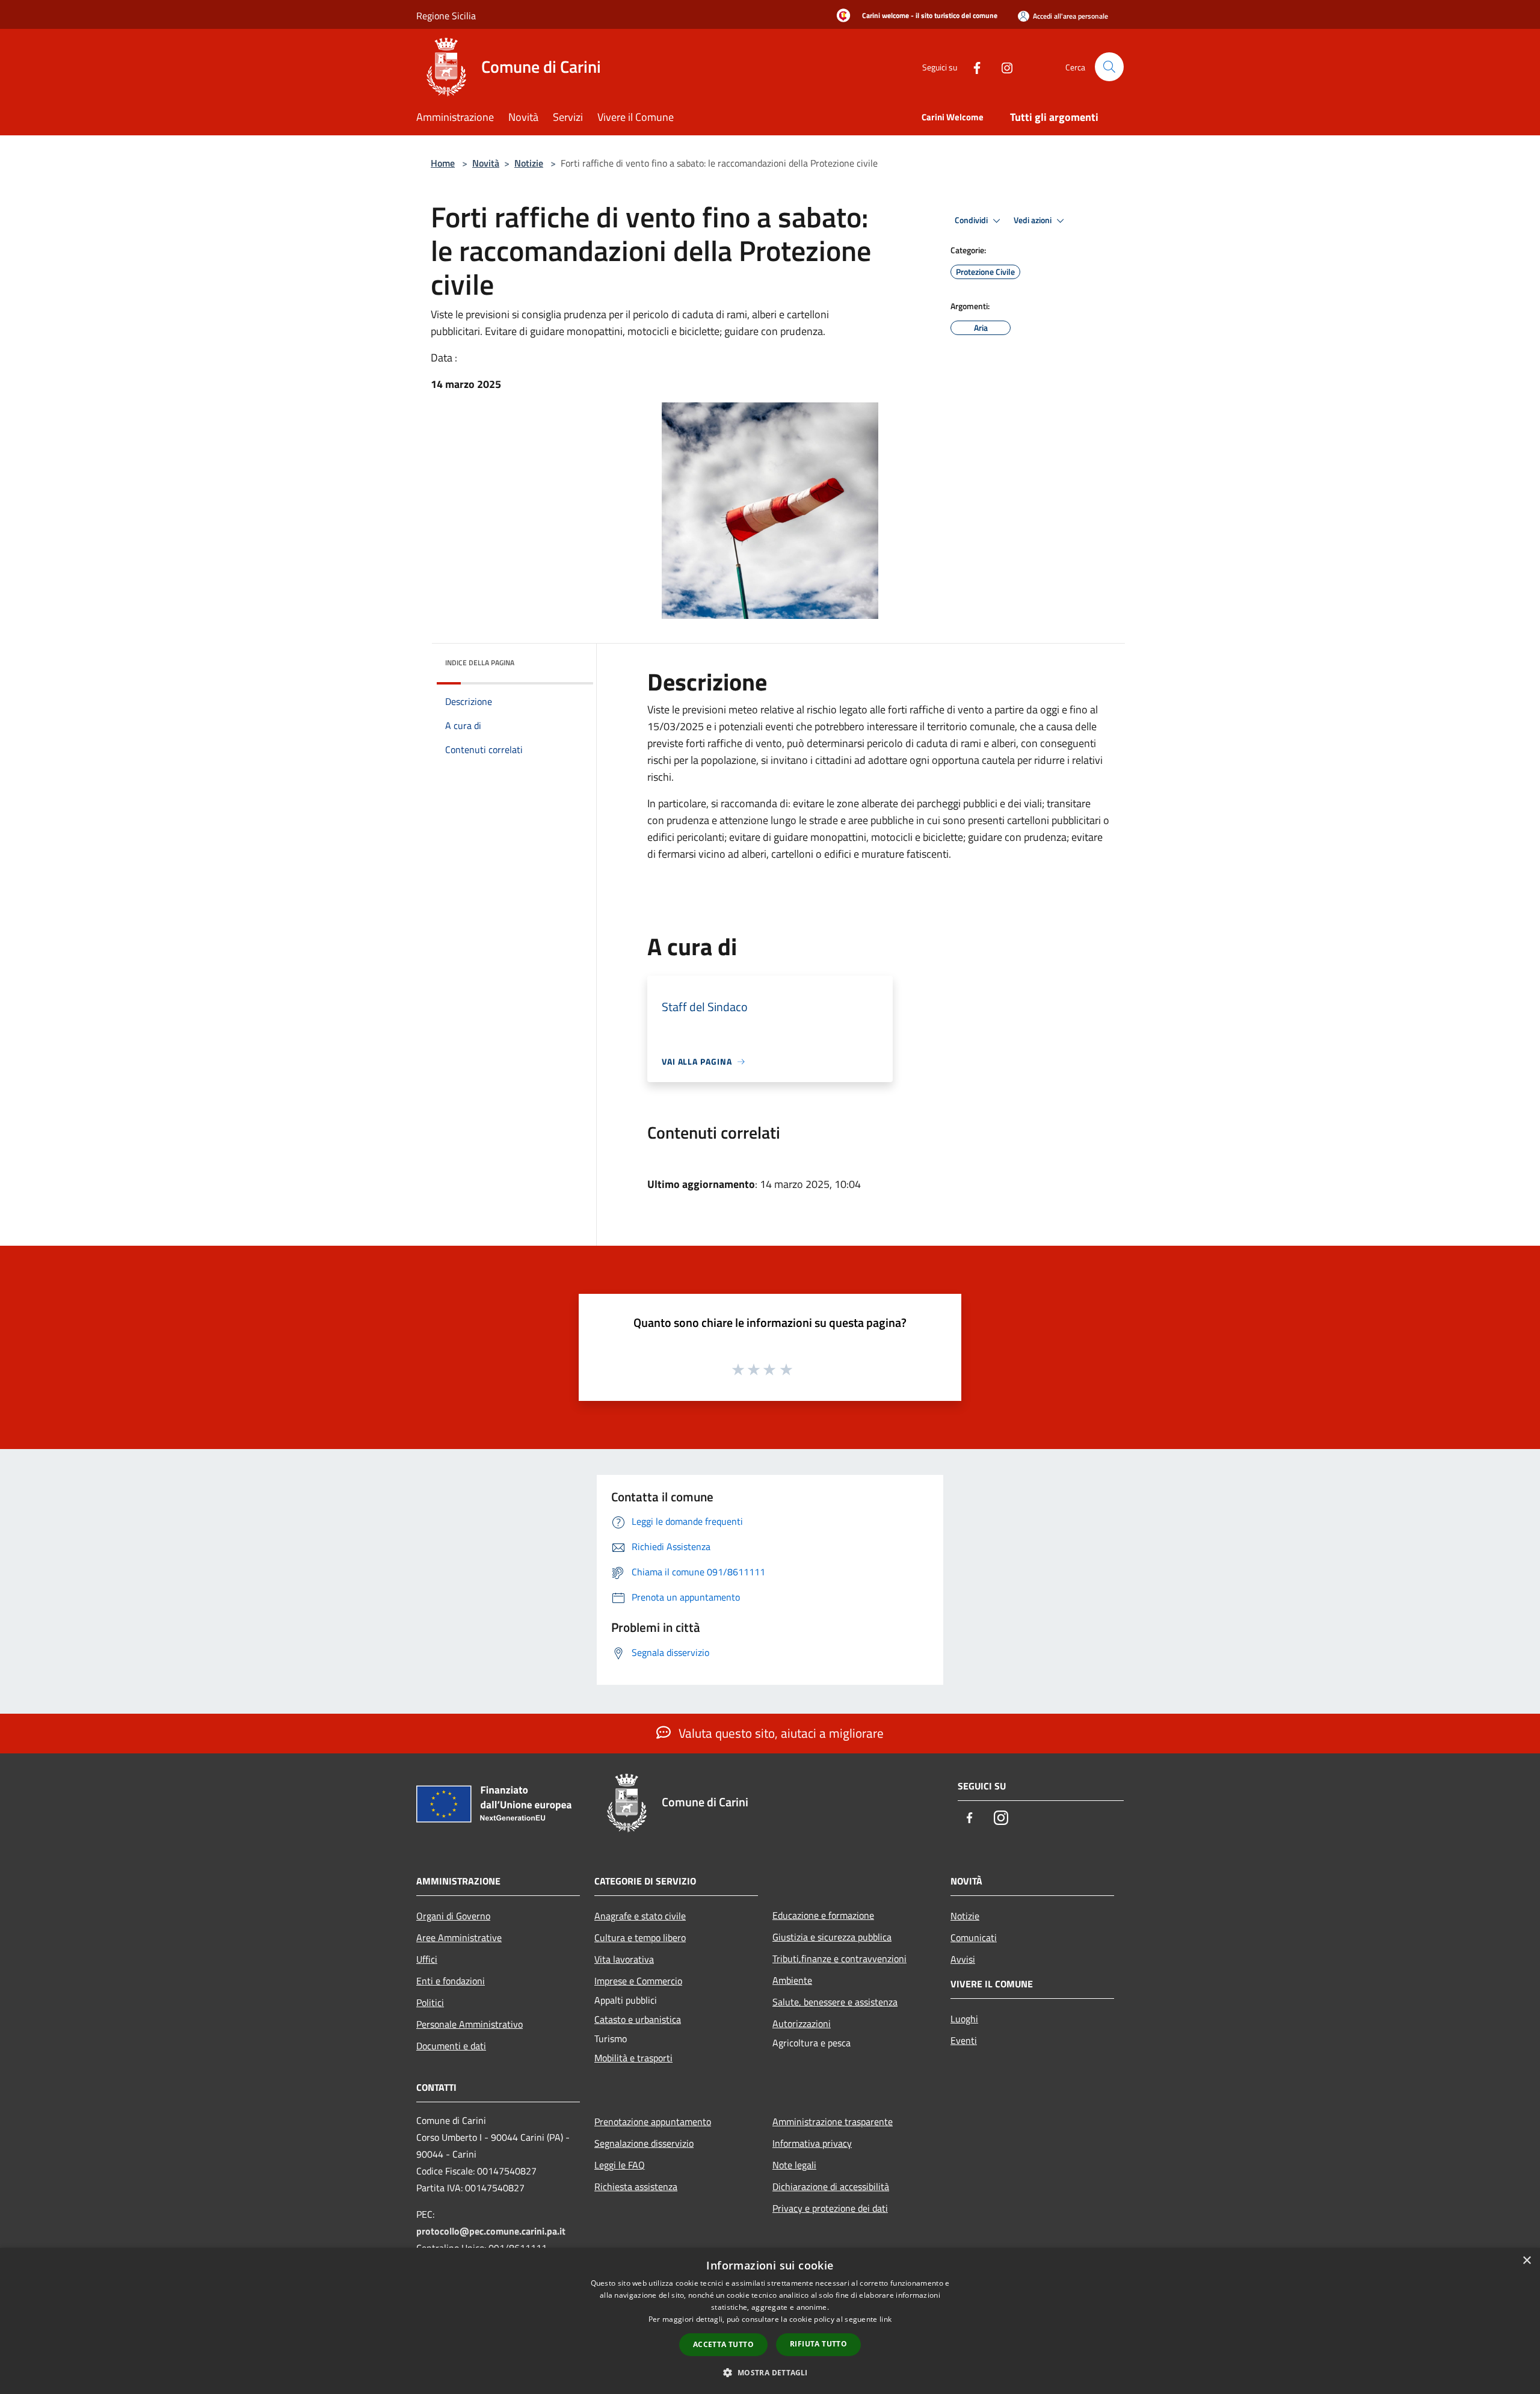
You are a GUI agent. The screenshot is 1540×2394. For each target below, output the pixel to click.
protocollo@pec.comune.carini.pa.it (491, 2231)
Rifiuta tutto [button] (818, 2344)
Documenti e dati (451, 2046)
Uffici (427, 1959)
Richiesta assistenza (636, 2186)
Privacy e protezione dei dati (830, 2208)
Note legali (794, 2165)
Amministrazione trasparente (833, 2122)
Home (443, 163)
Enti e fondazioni (451, 1981)
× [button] (1526, 2261)
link (885, 2319)
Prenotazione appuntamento (653, 2122)
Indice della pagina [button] (480, 663)
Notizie (529, 163)
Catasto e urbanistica (638, 2019)
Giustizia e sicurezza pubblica (832, 1937)
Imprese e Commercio (638, 1981)
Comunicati (974, 1937)
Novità (486, 163)
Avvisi (963, 1959)
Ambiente (792, 1980)
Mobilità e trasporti (633, 2058)
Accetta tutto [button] (723, 2344)
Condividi (972, 220)
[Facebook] (972, 66)
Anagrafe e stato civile (640, 1916)
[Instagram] (1002, 66)
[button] (770, 2372)
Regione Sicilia (446, 16)
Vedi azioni (1033, 220)
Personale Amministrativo (470, 2024)
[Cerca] (1109, 67)
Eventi (964, 2040)
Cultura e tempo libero (640, 1937)
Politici (430, 2002)
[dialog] (770, 2321)
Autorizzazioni (802, 2023)
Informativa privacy (812, 2143)
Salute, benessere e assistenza (835, 2002)
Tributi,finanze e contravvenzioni (839, 1959)
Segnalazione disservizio (644, 2143)
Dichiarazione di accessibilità (831, 2186)
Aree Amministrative (459, 1937)
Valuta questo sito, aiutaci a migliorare (780, 1733)
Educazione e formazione (823, 1915)
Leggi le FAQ (620, 2165)
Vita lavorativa (624, 1959)
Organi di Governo (453, 1916)
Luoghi (964, 2019)
